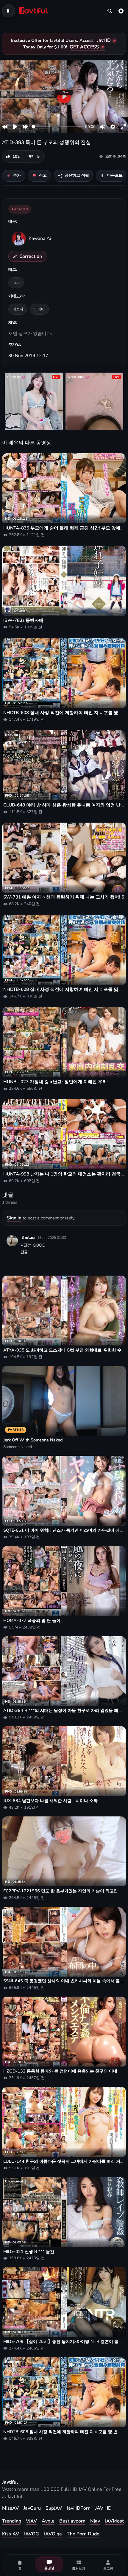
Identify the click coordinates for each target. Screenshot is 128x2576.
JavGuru (32, 2508)
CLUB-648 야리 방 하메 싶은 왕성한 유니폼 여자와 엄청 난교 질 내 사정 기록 (64, 805)
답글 (24, 1252)
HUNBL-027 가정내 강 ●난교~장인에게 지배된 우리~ (56, 1082)
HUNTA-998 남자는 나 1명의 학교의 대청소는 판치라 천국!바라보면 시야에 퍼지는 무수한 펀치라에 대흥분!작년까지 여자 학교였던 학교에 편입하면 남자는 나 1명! (64, 1174)
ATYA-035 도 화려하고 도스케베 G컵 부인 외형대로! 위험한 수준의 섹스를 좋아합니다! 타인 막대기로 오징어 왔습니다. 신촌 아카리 (64, 1350)
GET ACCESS (84, 47)
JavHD (104, 40)
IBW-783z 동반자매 (23, 620)
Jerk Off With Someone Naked (33, 1440)
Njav (95, 2521)
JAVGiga (53, 2534)
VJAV (31, 2521)
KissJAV (11, 2534)
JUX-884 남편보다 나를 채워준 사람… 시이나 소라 (50, 1801)
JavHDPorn (79, 2508)
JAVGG (31, 2534)
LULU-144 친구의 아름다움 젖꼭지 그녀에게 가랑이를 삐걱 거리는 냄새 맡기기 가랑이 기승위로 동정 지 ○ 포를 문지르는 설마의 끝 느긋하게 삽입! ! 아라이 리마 (64, 2161)
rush (16, 283)
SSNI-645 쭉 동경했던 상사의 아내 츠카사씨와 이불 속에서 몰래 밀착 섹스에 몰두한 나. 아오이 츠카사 (64, 1981)
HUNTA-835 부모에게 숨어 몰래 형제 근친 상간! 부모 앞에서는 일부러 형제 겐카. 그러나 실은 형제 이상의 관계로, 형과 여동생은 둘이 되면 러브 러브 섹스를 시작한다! (64, 528)
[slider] (57, 127)
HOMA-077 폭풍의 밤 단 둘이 (32, 1621)
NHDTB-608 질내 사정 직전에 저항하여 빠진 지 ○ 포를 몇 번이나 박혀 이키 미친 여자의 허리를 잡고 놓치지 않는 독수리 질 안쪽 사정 (64, 713)
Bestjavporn (72, 2521)
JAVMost (114, 2521)
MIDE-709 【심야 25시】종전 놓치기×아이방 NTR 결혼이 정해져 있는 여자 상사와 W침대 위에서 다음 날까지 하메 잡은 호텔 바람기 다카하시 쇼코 (64, 2342)
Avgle (48, 2521)
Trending (12, 2521)
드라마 (39, 309)
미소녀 (18, 309)
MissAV (10, 2508)
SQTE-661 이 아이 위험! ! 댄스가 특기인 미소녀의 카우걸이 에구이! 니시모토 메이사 (64, 1530)
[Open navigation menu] (9, 11)
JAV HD (103, 2508)
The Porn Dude (83, 2534)
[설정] (121, 11)
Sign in (14, 1218)
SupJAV (54, 2508)
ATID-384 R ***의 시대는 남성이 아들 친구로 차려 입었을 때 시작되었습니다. (64, 1711)
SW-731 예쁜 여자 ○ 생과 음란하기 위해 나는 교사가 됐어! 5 (64, 897)
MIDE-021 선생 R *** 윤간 (29, 2252)
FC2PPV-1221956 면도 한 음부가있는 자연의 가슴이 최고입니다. (64, 1891)
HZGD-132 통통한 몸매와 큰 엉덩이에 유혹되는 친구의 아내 (60, 2071)
